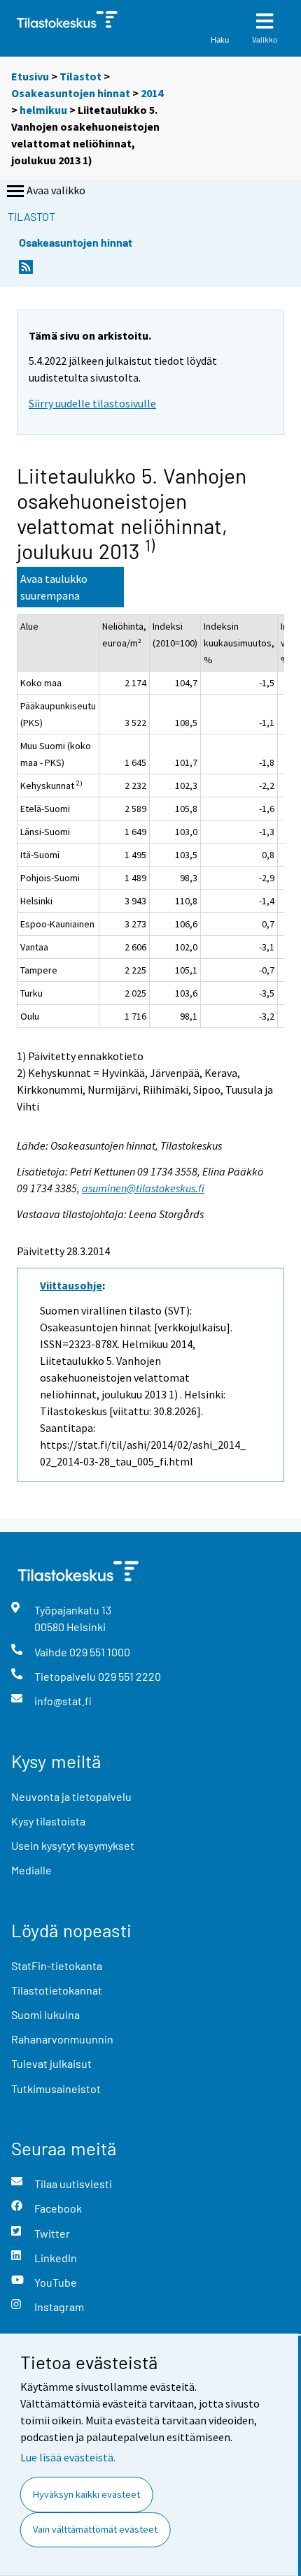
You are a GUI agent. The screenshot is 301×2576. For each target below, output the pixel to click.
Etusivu (30, 76)
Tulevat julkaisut (51, 2063)
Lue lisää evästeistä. (68, 2457)
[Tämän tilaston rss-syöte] (26, 271)
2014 (152, 93)
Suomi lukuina (45, 2014)
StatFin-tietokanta (57, 1966)
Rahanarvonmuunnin (62, 2039)
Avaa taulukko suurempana (54, 587)
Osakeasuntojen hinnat (71, 93)
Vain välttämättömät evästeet (95, 2529)
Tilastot (80, 76)
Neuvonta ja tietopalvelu (71, 1796)
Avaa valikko (56, 190)
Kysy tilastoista (48, 1821)
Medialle (31, 1870)
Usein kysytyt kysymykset (73, 1845)
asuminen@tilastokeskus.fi (143, 1188)
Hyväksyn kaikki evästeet (86, 2494)
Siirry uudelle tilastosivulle (92, 403)
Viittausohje (71, 1285)
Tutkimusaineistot (56, 2089)
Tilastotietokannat (57, 1990)
